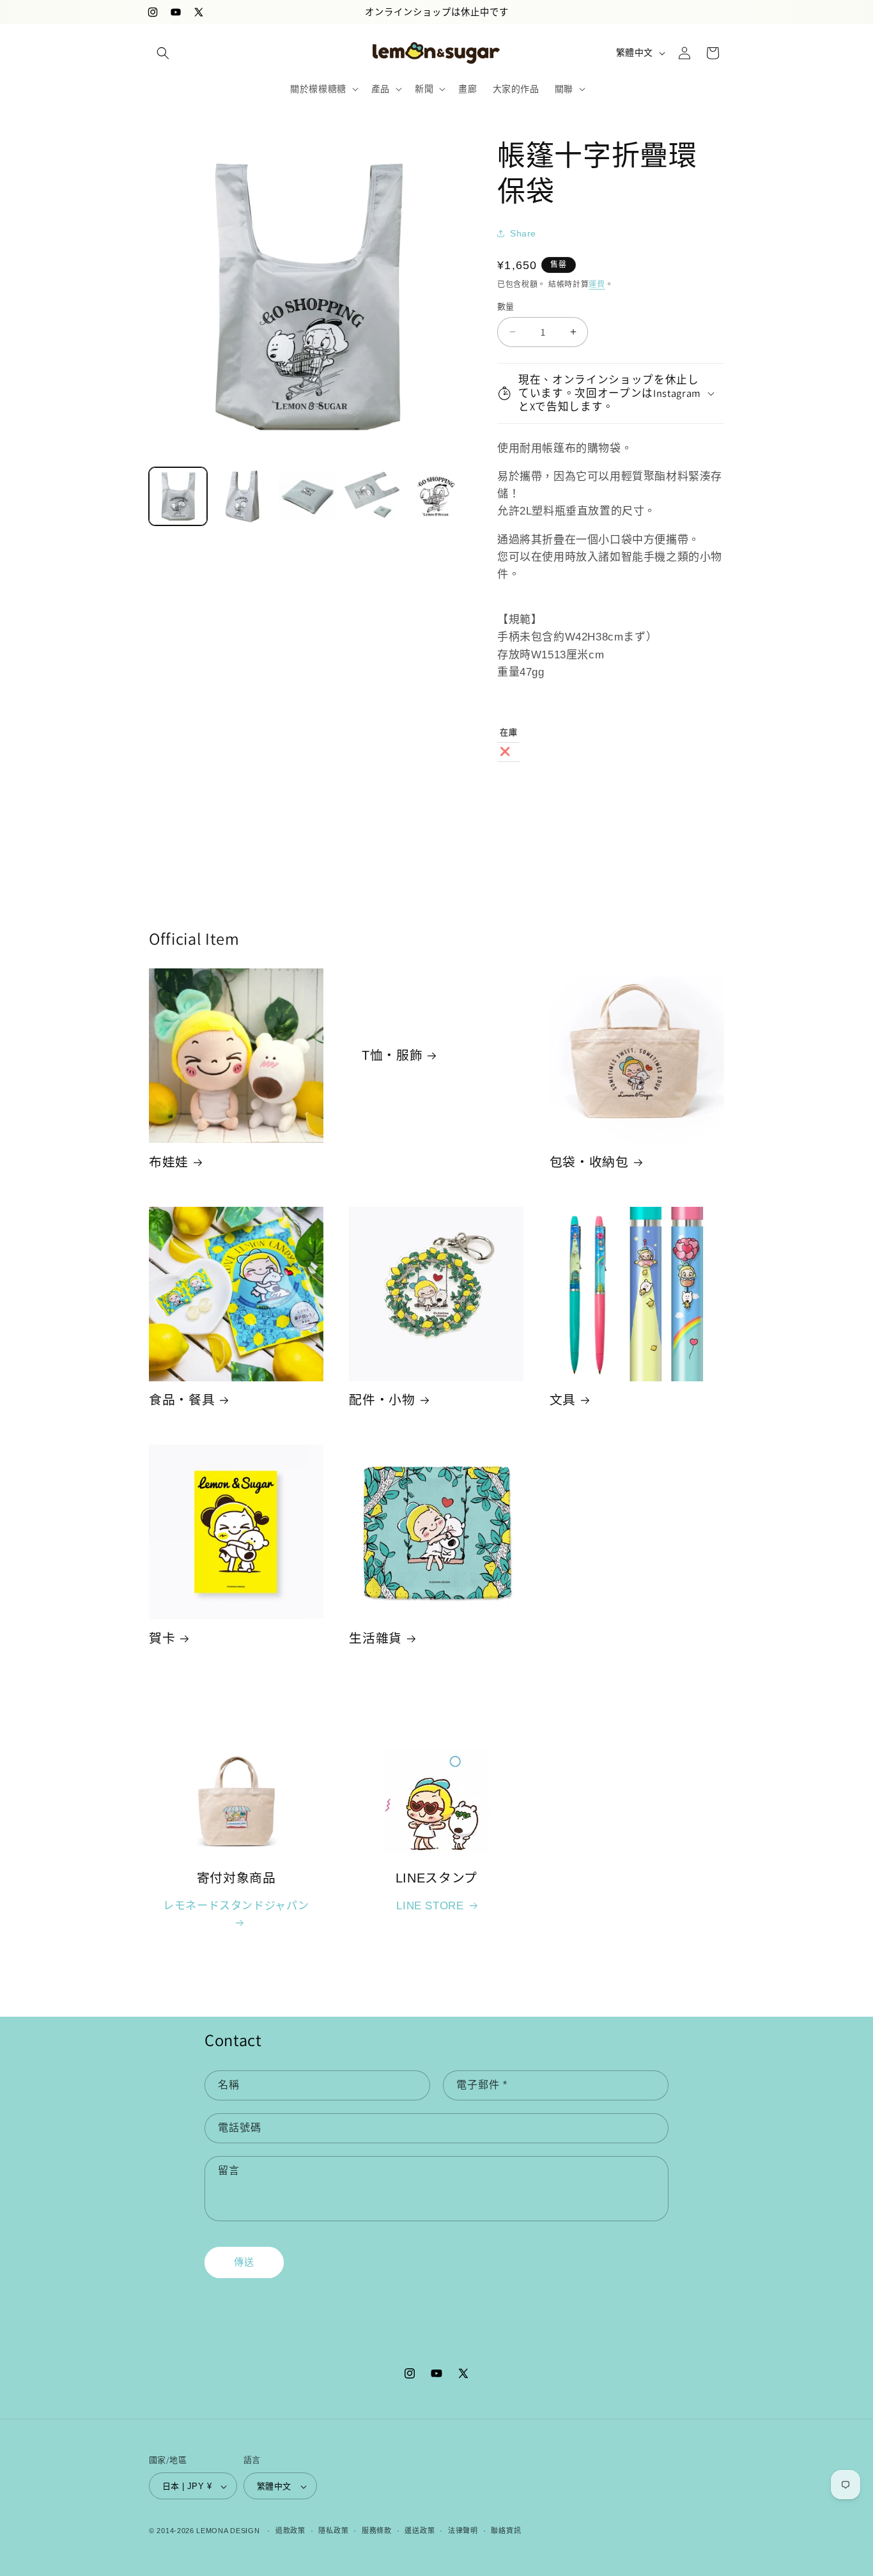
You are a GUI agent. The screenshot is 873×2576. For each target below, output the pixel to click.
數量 (506, 306)
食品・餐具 (182, 1400)
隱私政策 (333, 2531)
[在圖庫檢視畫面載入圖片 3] (307, 496)
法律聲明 (463, 2531)
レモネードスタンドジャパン (236, 1906)
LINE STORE (430, 1906)
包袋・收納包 (589, 1162)
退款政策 (290, 2531)
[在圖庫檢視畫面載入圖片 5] (436, 496)
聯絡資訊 (506, 2531)
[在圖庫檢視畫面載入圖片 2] (243, 496)
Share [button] (523, 233)
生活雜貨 (375, 1638)
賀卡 (162, 1638)
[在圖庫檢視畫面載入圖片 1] (178, 496)
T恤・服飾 (392, 1055)
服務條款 (377, 2531)
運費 (597, 284)
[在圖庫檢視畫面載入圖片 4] (372, 496)
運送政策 (420, 2531)
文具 (563, 1400)
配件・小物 (382, 1400)
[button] (163, 53)
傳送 (244, 2262)
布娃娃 (169, 1162)
